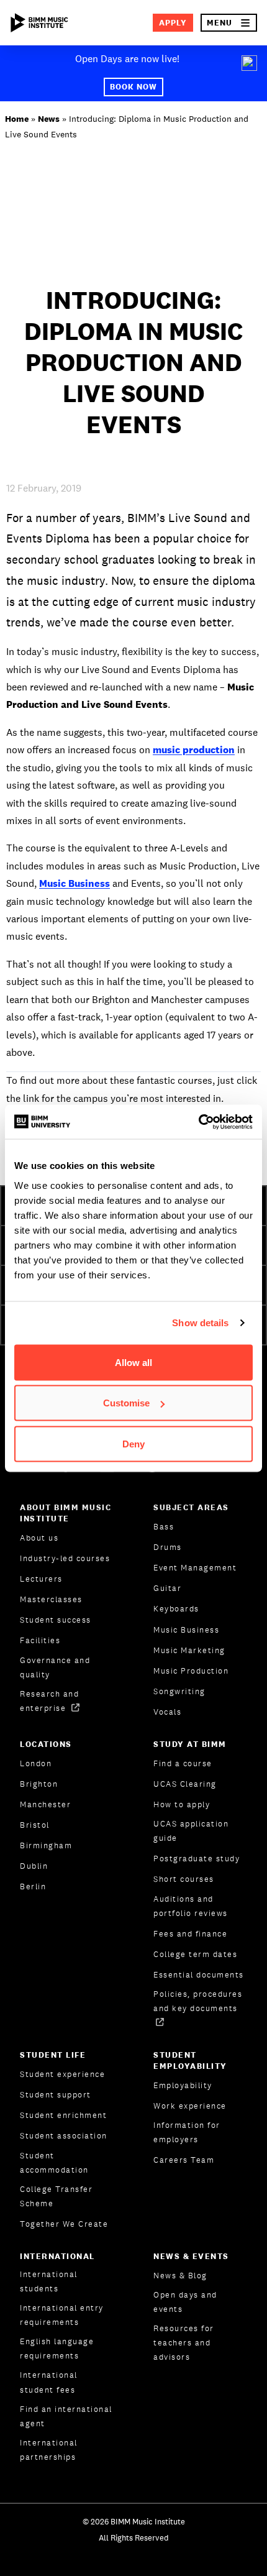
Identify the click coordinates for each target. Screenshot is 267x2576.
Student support (56, 2095)
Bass (164, 1527)
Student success (56, 1620)
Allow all (133, 1362)
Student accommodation (54, 2163)
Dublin (34, 1866)
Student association (64, 2136)
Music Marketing (189, 1650)
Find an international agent (66, 2416)
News (49, 119)
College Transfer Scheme (56, 2196)
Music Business (75, 883)
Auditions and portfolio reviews (191, 1906)
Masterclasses (51, 1599)
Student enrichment (63, 2115)
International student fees (49, 2382)
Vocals (167, 1712)
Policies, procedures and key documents (198, 2001)
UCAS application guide (191, 1831)
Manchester (45, 1804)
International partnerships (49, 2450)
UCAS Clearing (185, 1784)
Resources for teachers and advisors (184, 2343)
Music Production (191, 1671)
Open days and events (185, 2302)
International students (49, 2281)
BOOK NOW (133, 87)
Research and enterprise (49, 1701)
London (36, 1763)
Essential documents (199, 1975)
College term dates (195, 1954)
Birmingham (46, 1845)
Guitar (167, 1588)
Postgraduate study (197, 1859)
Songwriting (179, 1691)
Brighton (39, 1784)
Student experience (62, 2074)
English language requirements (57, 2349)
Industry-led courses (65, 1558)
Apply (173, 23)
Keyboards (176, 1609)
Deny (133, 1443)
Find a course (183, 1763)
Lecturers (41, 1579)
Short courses (184, 1879)
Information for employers (187, 2132)
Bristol (35, 1825)
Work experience (190, 2106)
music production (194, 750)
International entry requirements (62, 2315)
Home (17, 119)
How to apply (182, 1804)
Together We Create (64, 2224)
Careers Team (184, 2160)
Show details (200, 1323)
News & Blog (180, 2276)
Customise (126, 1403)
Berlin (33, 1886)
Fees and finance (190, 1934)
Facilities (40, 1640)
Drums (168, 1547)
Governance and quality (55, 1667)
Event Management (195, 1568)
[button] (229, 23)
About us (39, 1538)
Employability (183, 2085)
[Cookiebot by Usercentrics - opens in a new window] (198, 1122)
